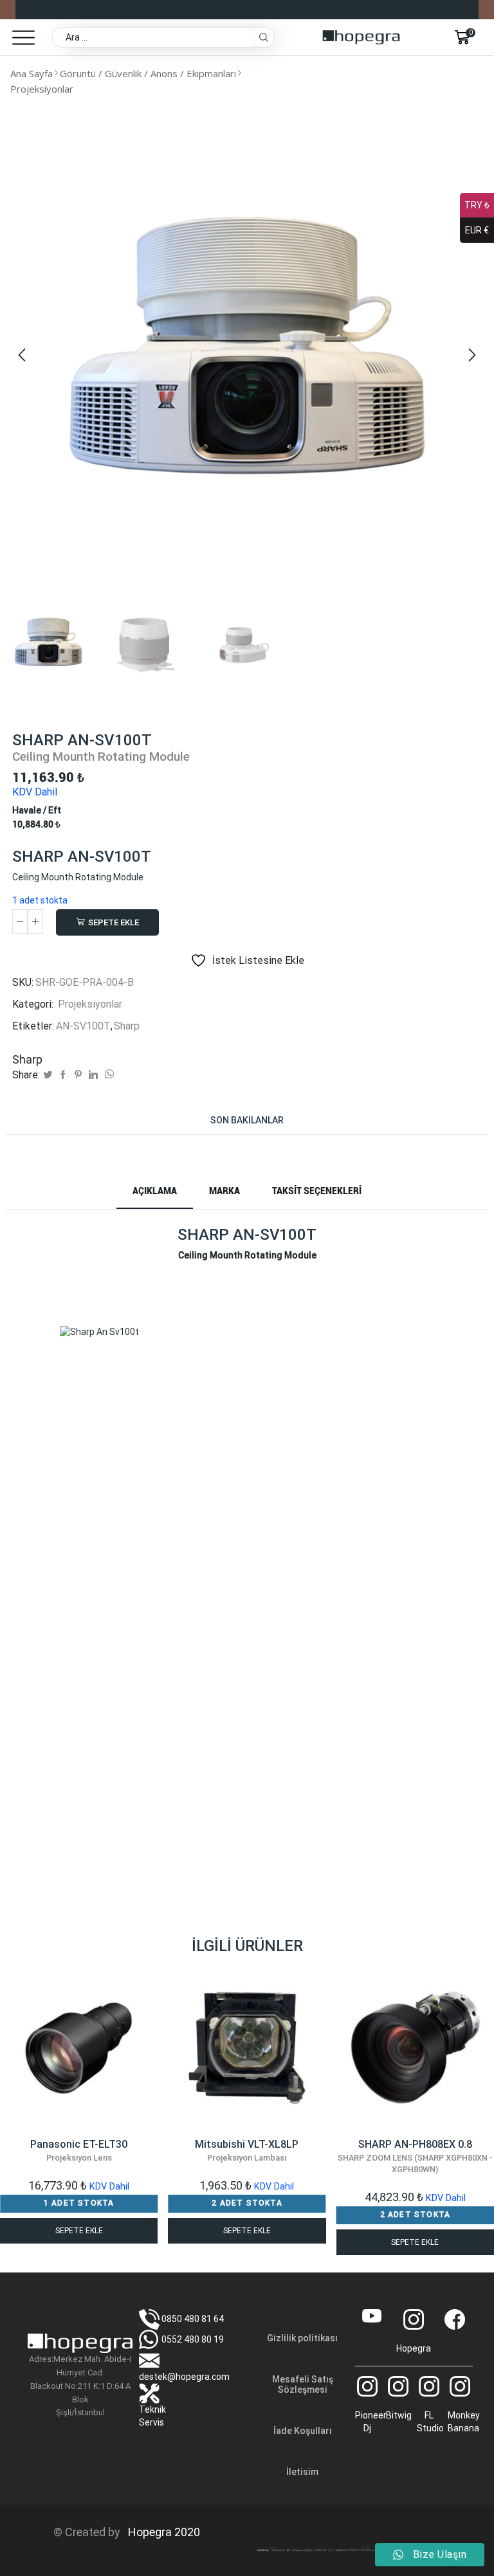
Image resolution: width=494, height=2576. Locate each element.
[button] (22, 355)
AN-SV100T (83, 1026)
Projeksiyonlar (42, 89)
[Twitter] (48, 1075)
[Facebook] (63, 1075)
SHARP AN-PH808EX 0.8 (415, 2156)
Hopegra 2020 (161, 2532)
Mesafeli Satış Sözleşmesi (303, 2384)
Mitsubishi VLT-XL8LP (247, 2150)
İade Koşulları (303, 2431)
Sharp (127, 1026)
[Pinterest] (78, 1075)
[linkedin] (93, 1075)
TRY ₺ (477, 205)
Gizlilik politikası (302, 2338)
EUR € (477, 230)
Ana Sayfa (32, 73)
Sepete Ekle (114, 922)
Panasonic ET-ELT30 (79, 2150)
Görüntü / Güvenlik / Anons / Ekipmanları (148, 73)
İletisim (302, 2472)
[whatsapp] (108, 1075)
